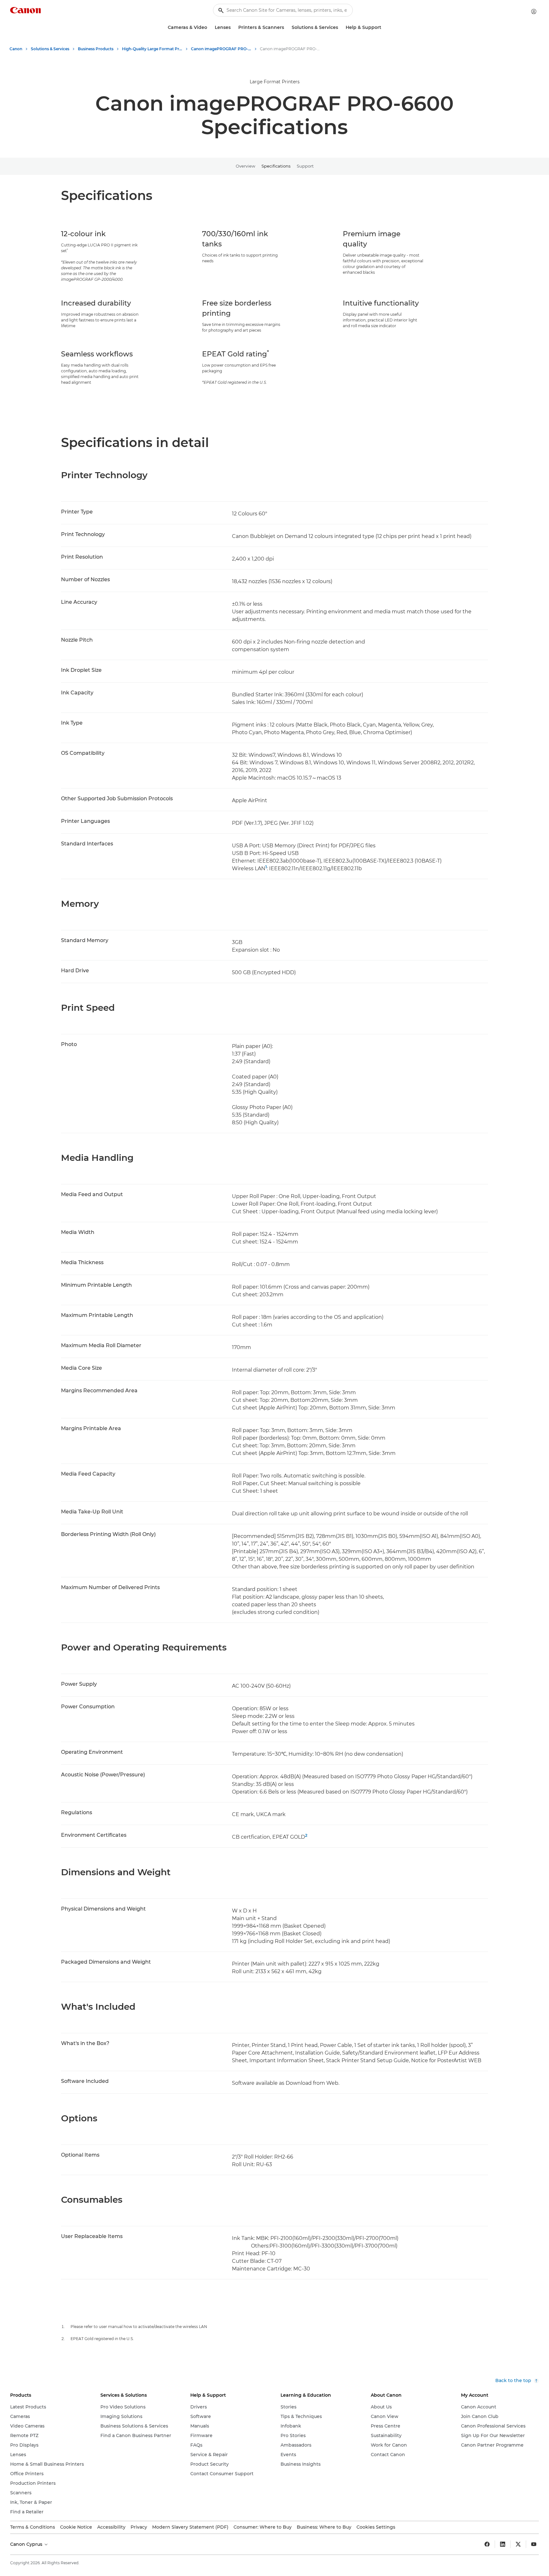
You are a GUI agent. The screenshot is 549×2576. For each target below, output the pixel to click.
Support (305, 166)
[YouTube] (534, 2544)
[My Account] (534, 11)
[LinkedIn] (503, 2544)
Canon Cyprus (27, 2544)
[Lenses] (233, 28)
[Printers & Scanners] (287, 28)
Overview (245, 166)
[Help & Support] (384, 28)
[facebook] (487, 2544)
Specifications (276, 166)
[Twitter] (518, 2544)
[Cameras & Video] (210, 28)
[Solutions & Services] (341, 28)
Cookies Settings (376, 2527)
